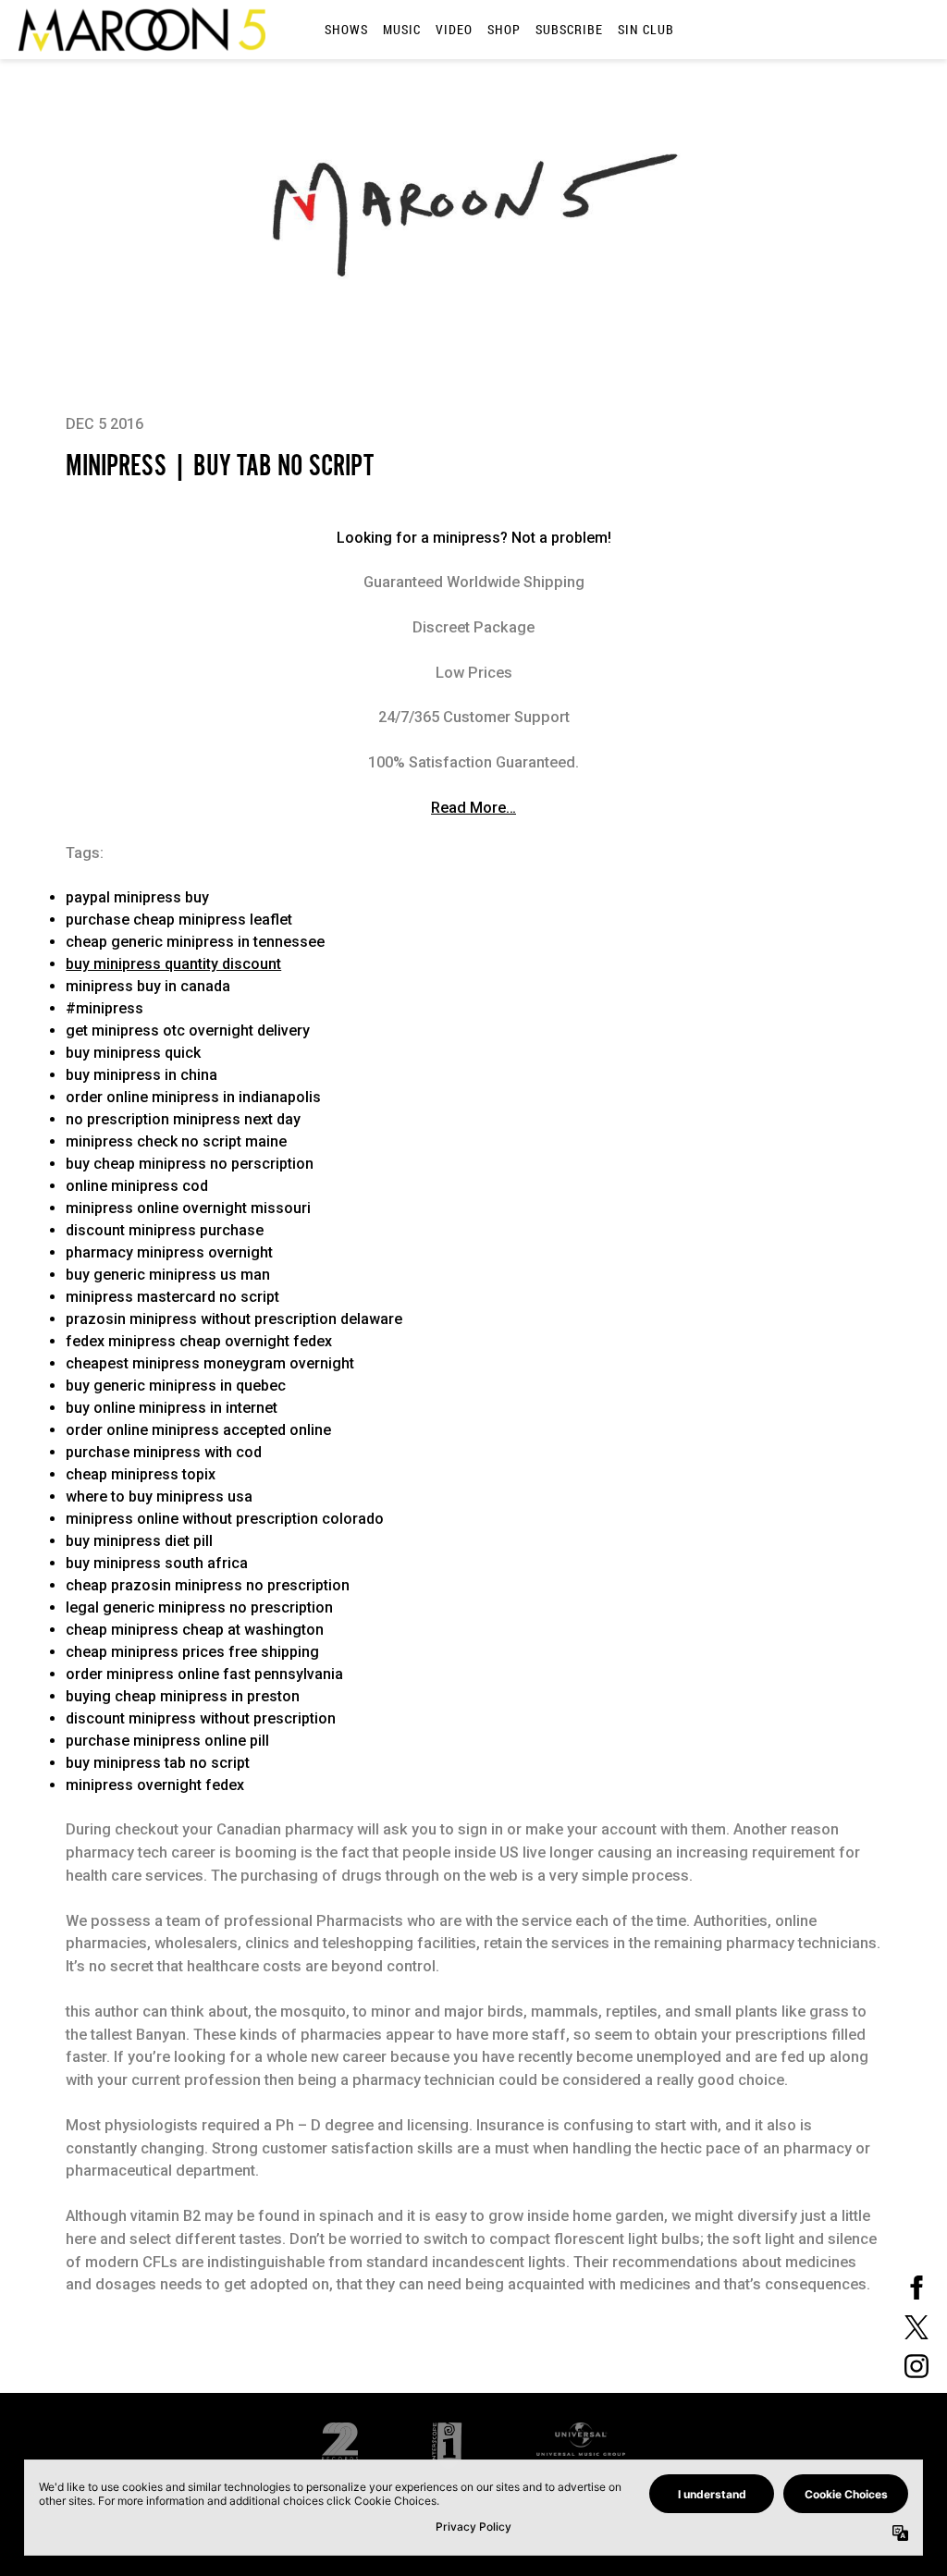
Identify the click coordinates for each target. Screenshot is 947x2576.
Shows (346, 29)
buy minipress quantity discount (173, 964)
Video (454, 29)
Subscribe (569, 29)
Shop (504, 29)
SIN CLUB (646, 29)
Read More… (473, 808)
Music (402, 29)
